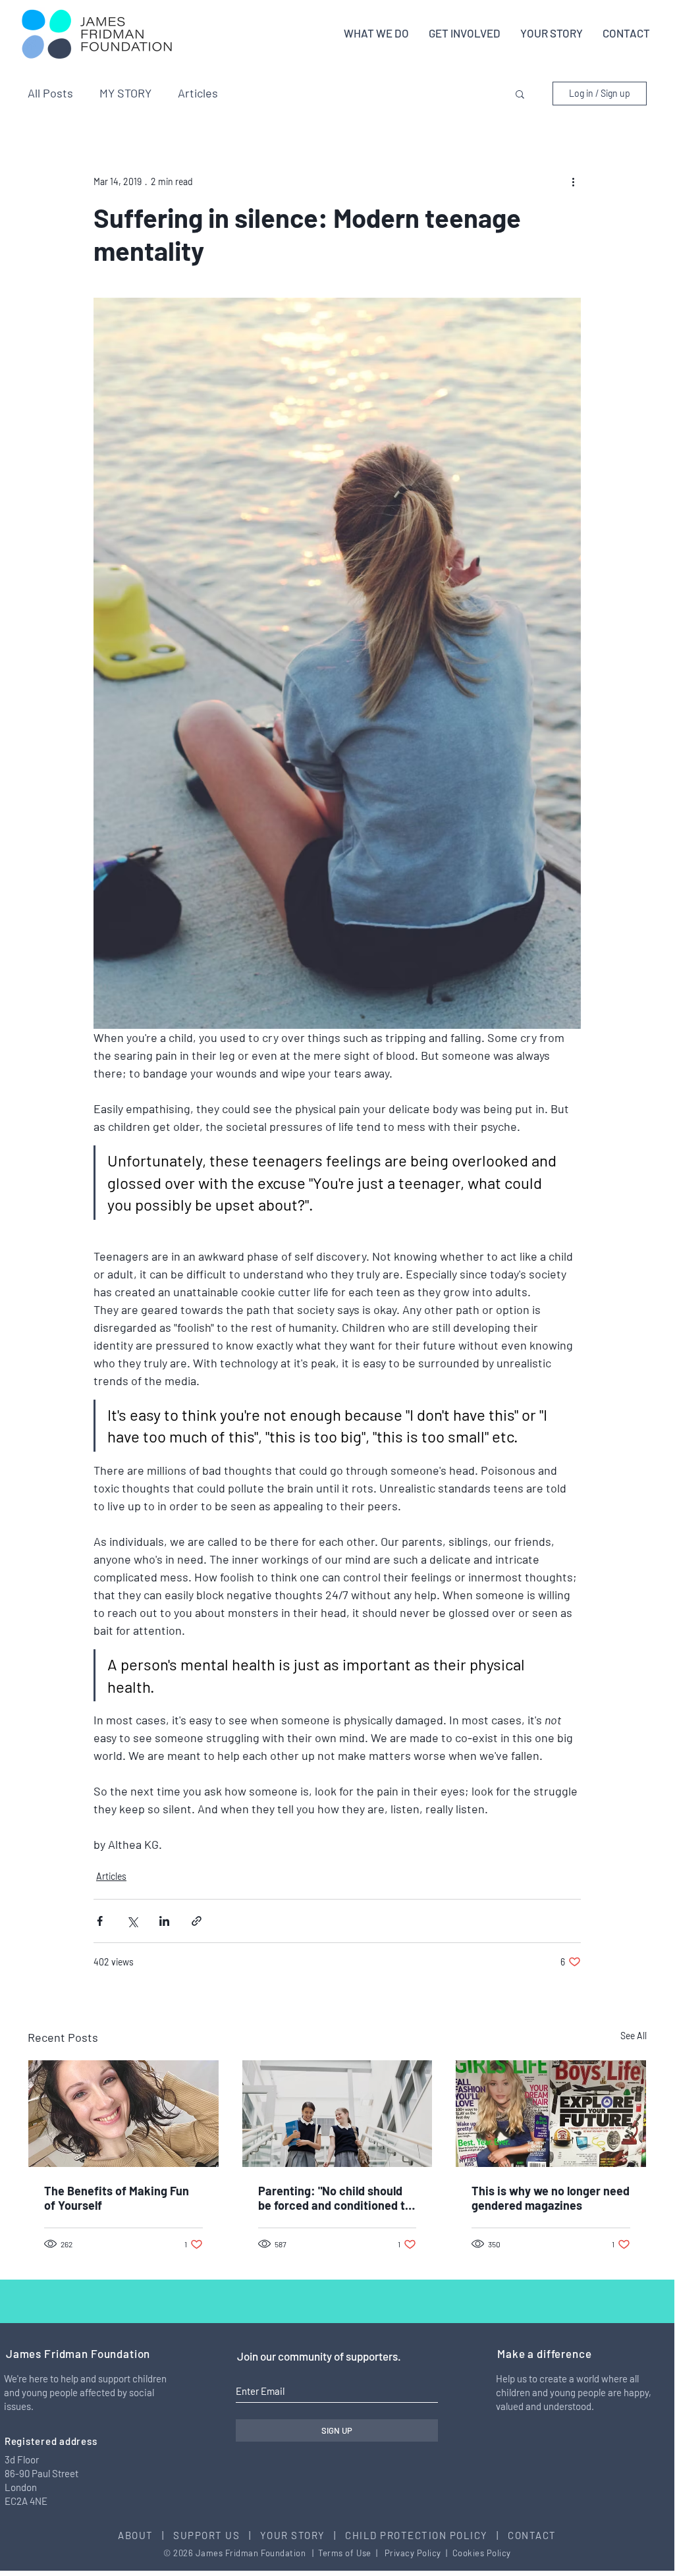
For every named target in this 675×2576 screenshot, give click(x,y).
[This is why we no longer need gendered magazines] (551, 2114)
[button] (520, 94)
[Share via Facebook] (100, 1921)
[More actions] (573, 181)
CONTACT (532, 2535)
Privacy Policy (413, 2553)
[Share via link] (197, 1921)
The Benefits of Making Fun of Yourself (117, 2198)
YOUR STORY (294, 2535)
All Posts (50, 93)
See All (634, 2036)
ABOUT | (146, 2535)
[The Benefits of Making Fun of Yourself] (123, 2114)
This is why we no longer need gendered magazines (551, 2198)
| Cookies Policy (477, 2553)
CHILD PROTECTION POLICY (417, 2535)
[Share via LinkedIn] (164, 1921)
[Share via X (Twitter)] (132, 1921)
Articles (198, 93)
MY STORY (125, 93)
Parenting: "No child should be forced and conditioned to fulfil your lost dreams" (335, 2198)
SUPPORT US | (217, 2535)
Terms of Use (344, 2553)
